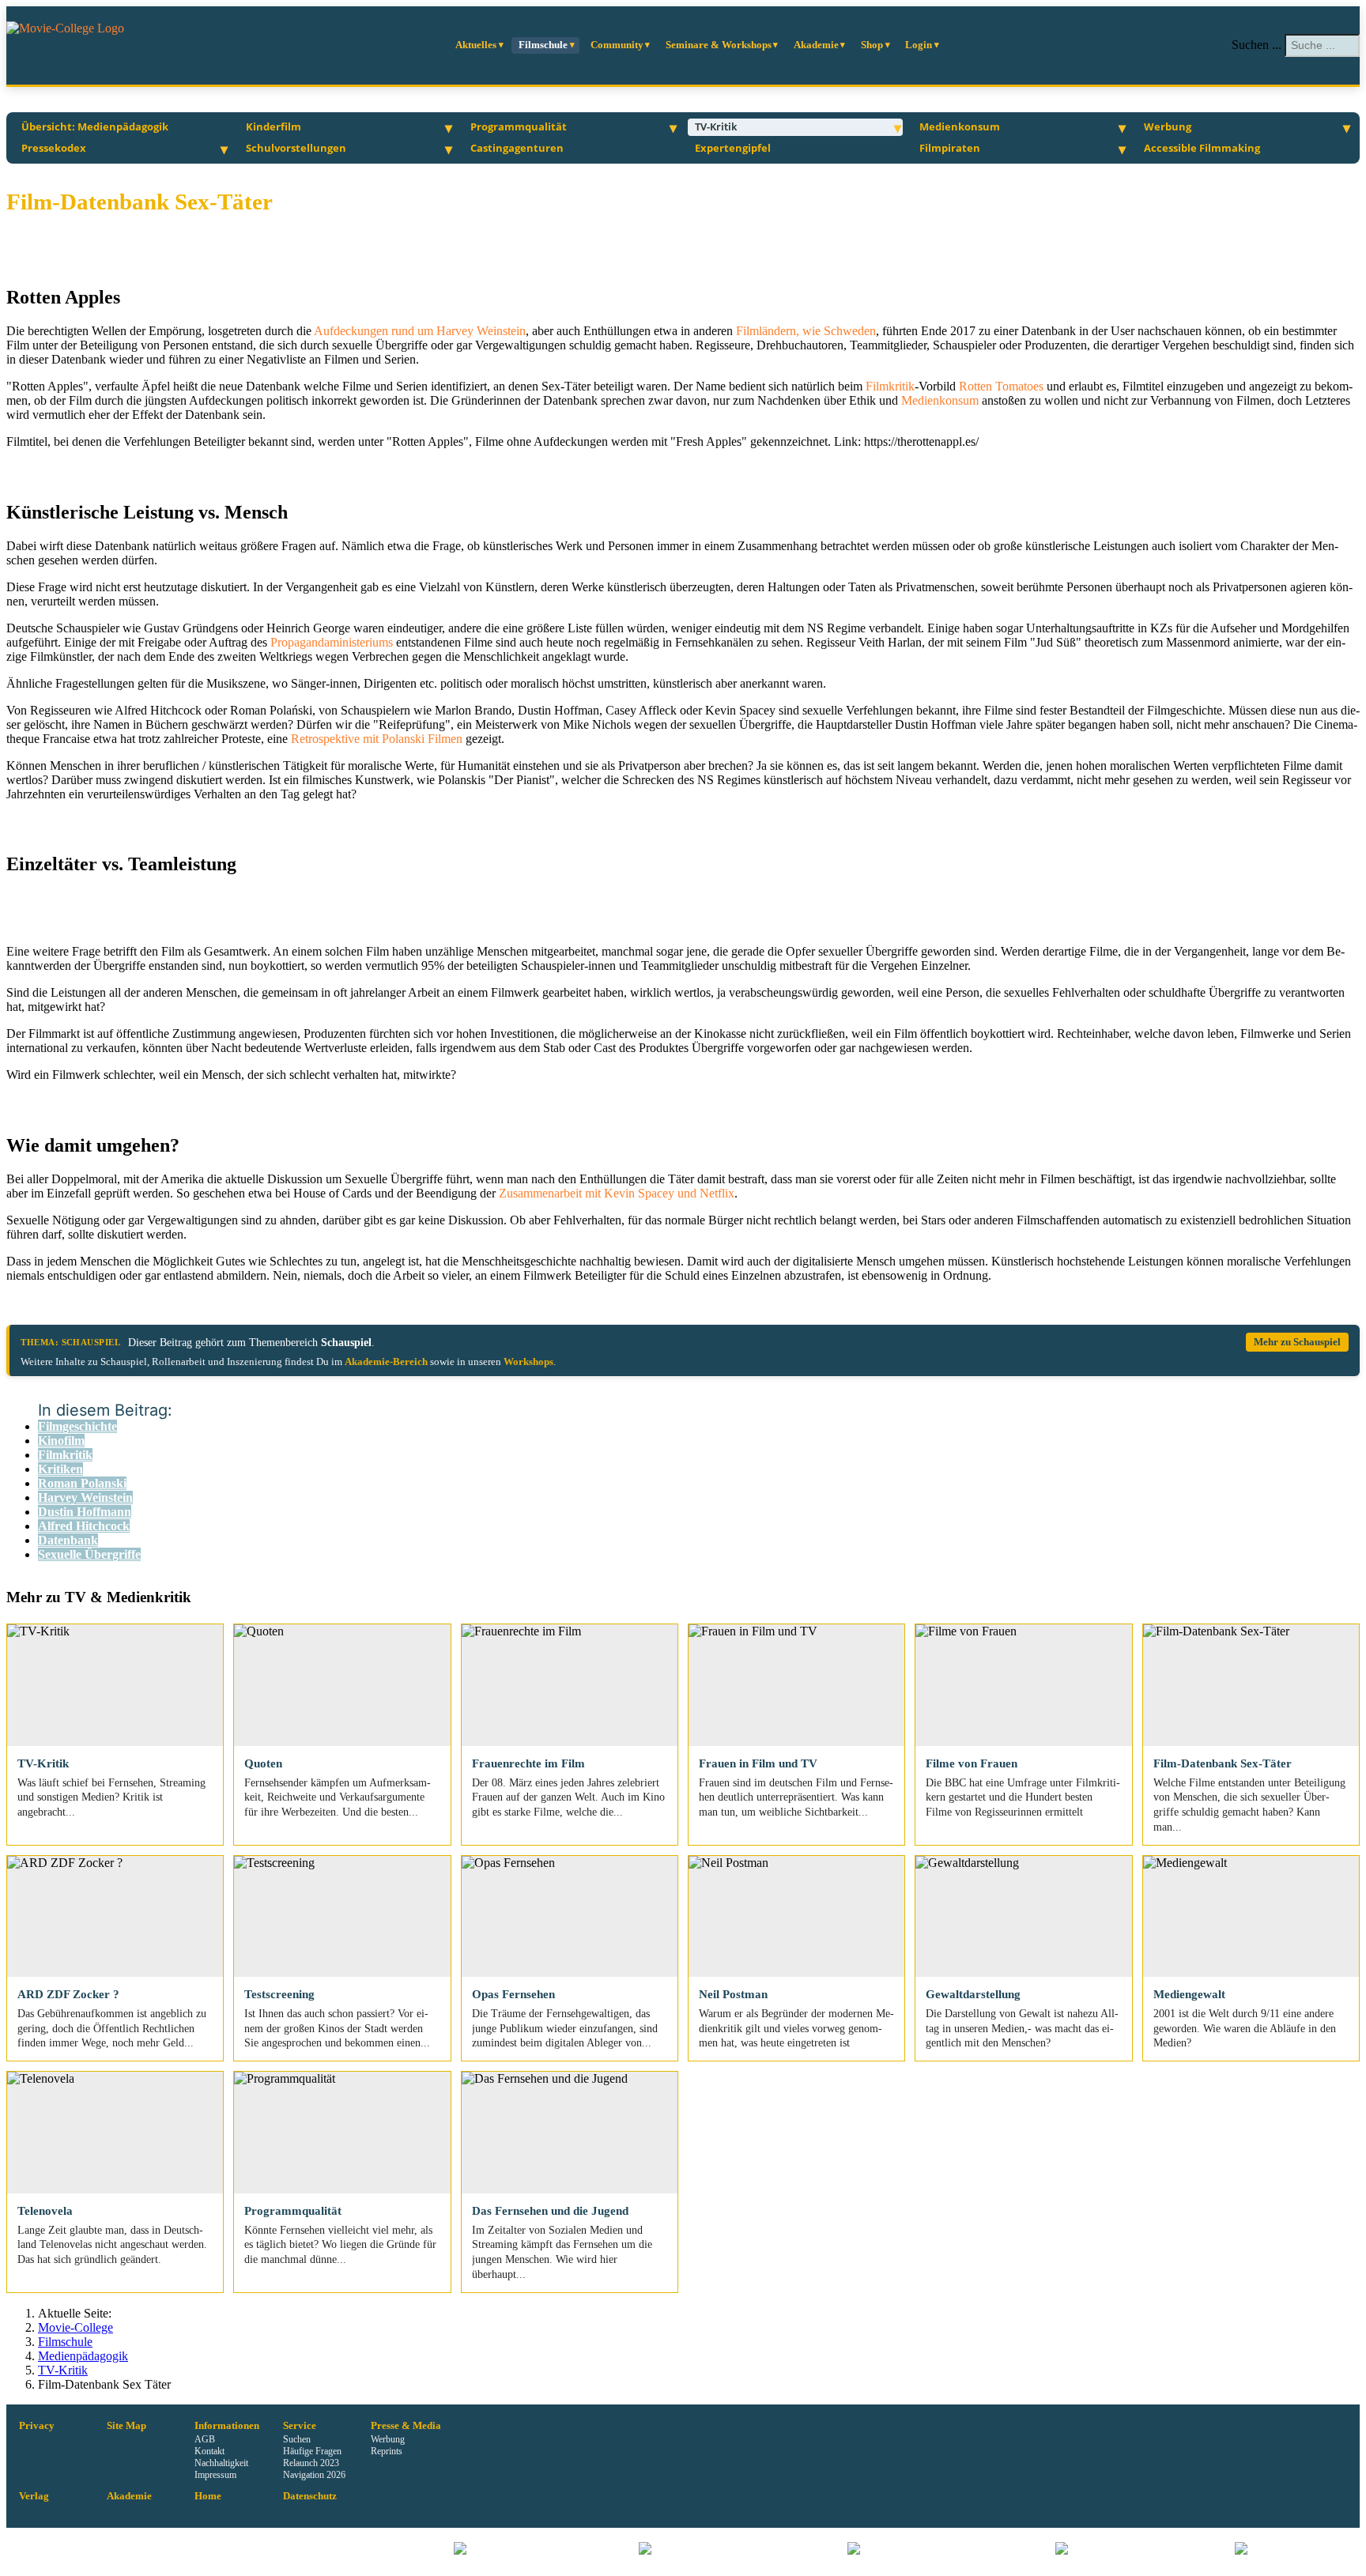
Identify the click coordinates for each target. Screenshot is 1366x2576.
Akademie (816, 45)
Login (919, 45)
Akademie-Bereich (386, 1362)
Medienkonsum (960, 126)
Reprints (387, 2451)
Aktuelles (476, 45)
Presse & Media (406, 2426)
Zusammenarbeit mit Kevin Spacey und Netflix (617, 1193)
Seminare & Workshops (719, 45)
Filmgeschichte (77, 1426)
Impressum (215, 2475)
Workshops (528, 1362)
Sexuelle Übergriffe (89, 1554)
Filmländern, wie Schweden (806, 331)
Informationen (227, 2426)
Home (208, 2496)
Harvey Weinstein (85, 1497)
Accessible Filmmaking (1202, 148)
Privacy (37, 2426)
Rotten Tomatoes (1001, 386)
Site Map (126, 2426)
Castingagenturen (517, 148)
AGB (205, 2439)
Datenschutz (310, 2496)
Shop (872, 45)
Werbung (1168, 126)
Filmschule (543, 45)
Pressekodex (54, 148)
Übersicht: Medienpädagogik (95, 126)
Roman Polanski (82, 1483)
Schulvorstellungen (296, 148)
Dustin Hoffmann (85, 1512)
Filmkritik (890, 386)
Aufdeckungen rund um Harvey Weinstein (420, 331)
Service (300, 2426)
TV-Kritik (716, 126)
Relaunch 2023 (311, 2463)
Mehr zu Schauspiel (1297, 1342)
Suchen (297, 2439)
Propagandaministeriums (333, 642)
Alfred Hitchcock (84, 1526)
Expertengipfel (733, 148)
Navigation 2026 (314, 2475)
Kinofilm (61, 1441)
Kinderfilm (274, 126)
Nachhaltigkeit (221, 2463)
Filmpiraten (950, 148)
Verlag (34, 2496)
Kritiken (60, 1469)
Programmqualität (519, 126)
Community (617, 45)
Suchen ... (1257, 45)
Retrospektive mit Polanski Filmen (378, 739)
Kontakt (209, 2451)
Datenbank (68, 1540)
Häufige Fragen (312, 2451)
